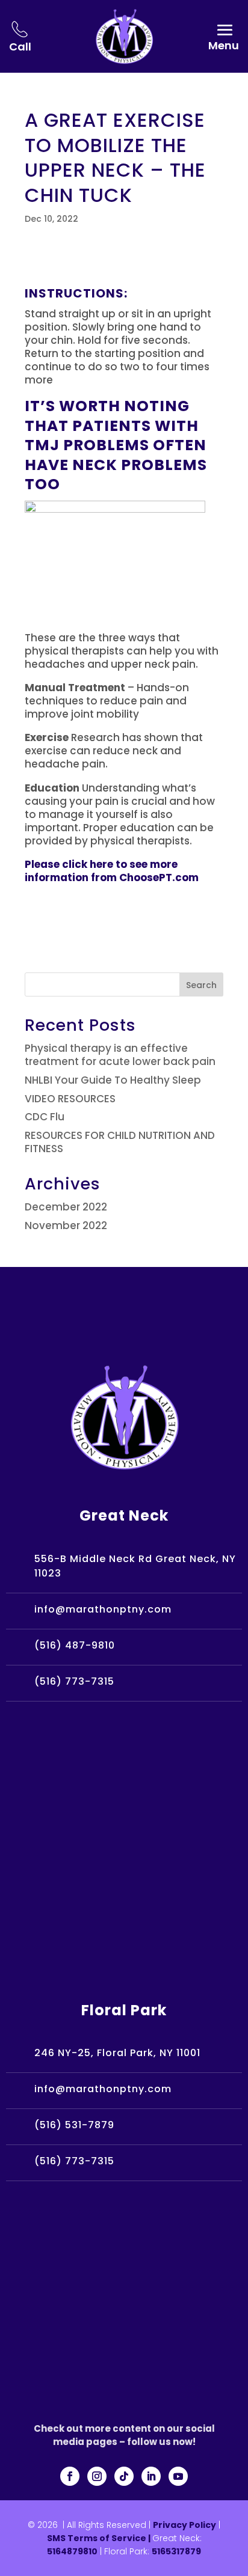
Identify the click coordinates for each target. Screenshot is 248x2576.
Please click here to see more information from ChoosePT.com (112, 871)
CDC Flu (45, 1117)
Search (201, 985)
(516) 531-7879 (74, 2125)
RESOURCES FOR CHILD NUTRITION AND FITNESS (120, 1142)
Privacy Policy (184, 2525)
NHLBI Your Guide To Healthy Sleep (113, 1080)
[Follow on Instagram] (97, 2476)
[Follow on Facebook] (70, 2476)
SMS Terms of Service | (100, 2538)
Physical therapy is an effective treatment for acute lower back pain (120, 1055)
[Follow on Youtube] (178, 2476)
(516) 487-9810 (75, 1645)
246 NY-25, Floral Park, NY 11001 (117, 2053)
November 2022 (66, 1225)
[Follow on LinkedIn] (151, 2476)
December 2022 (66, 1207)
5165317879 (176, 2551)
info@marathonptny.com (103, 1609)
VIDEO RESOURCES (70, 1099)
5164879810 (72, 2551)
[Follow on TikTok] (124, 2476)
